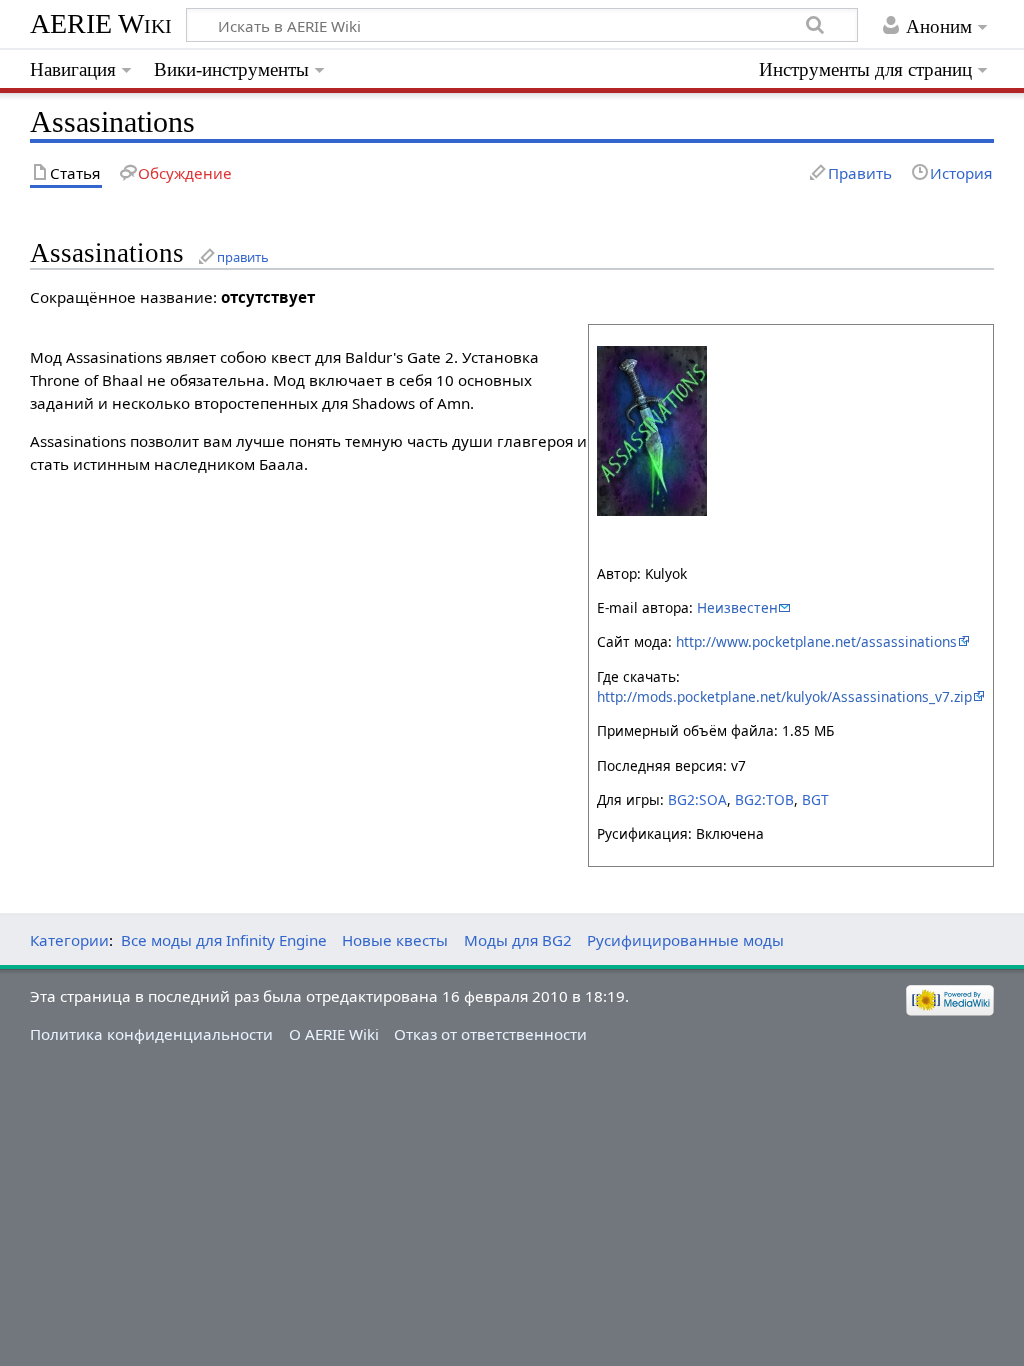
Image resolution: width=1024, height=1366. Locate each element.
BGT (815, 799)
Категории (69, 940)
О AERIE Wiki (334, 1034)
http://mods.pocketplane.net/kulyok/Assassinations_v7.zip (784, 696)
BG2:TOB (764, 799)
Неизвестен (737, 607)
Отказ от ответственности (490, 1034)
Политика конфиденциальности (151, 1034)
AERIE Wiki (101, 23)
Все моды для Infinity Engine (224, 940)
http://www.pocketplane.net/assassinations (816, 641)
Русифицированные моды (685, 940)
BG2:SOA (697, 799)
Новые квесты (395, 940)
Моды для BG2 (518, 940)
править (243, 257)
